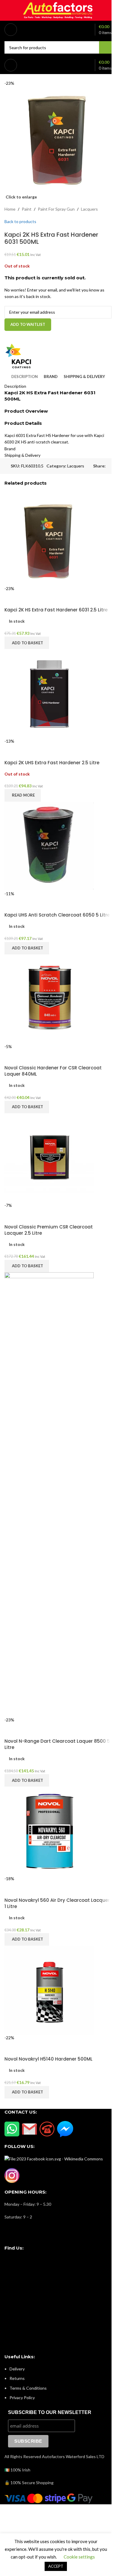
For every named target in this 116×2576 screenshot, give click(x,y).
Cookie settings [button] (79, 2557)
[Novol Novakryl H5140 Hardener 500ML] (49, 1989)
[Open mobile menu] (11, 30)
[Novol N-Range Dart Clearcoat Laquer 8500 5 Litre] (49, 1494)
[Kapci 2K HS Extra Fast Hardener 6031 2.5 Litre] (49, 540)
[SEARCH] (105, 47)
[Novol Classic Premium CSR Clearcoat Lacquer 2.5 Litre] (49, 1157)
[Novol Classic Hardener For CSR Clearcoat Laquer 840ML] (49, 998)
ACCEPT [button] (56, 2566)
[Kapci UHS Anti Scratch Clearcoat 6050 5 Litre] (49, 846)
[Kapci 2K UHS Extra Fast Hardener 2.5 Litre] (49, 693)
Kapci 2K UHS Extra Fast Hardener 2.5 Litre (52, 763)
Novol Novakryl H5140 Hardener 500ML (48, 2059)
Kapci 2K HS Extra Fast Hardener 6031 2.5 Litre (56, 610)
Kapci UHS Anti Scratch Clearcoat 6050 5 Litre (57, 915)
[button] (27, 643)
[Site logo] (58, 10)
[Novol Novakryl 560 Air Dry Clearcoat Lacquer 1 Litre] (49, 1831)
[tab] (25, 377)
